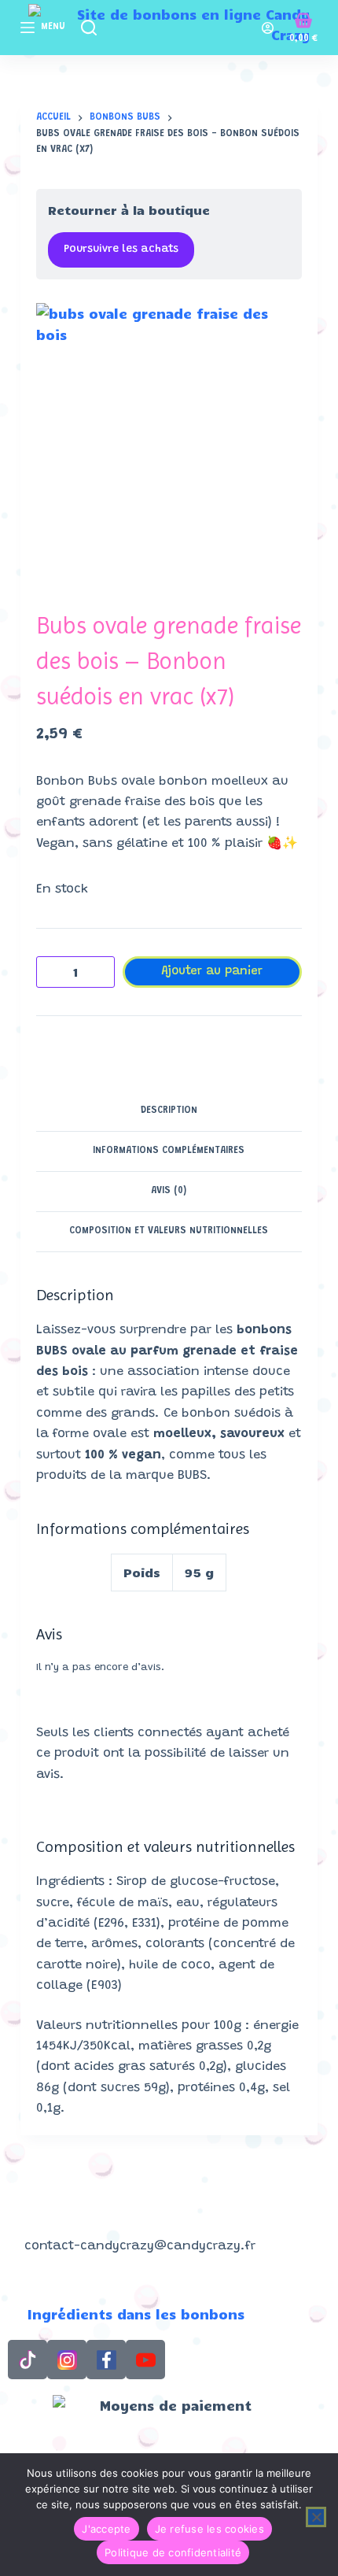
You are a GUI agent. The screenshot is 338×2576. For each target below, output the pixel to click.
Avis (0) (169, 1191)
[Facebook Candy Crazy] (106, 2360)
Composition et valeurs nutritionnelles (169, 1231)
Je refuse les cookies (209, 2529)
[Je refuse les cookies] (316, 2517)
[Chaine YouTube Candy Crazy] (145, 2360)
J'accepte (106, 2529)
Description (169, 1111)
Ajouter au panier (212, 972)
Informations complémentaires (169, 1151)
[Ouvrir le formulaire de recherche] (89, 28)
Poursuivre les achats (121, 249)
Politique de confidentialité (173, 2552)
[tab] (169, 1111)
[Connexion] (268, 28)
